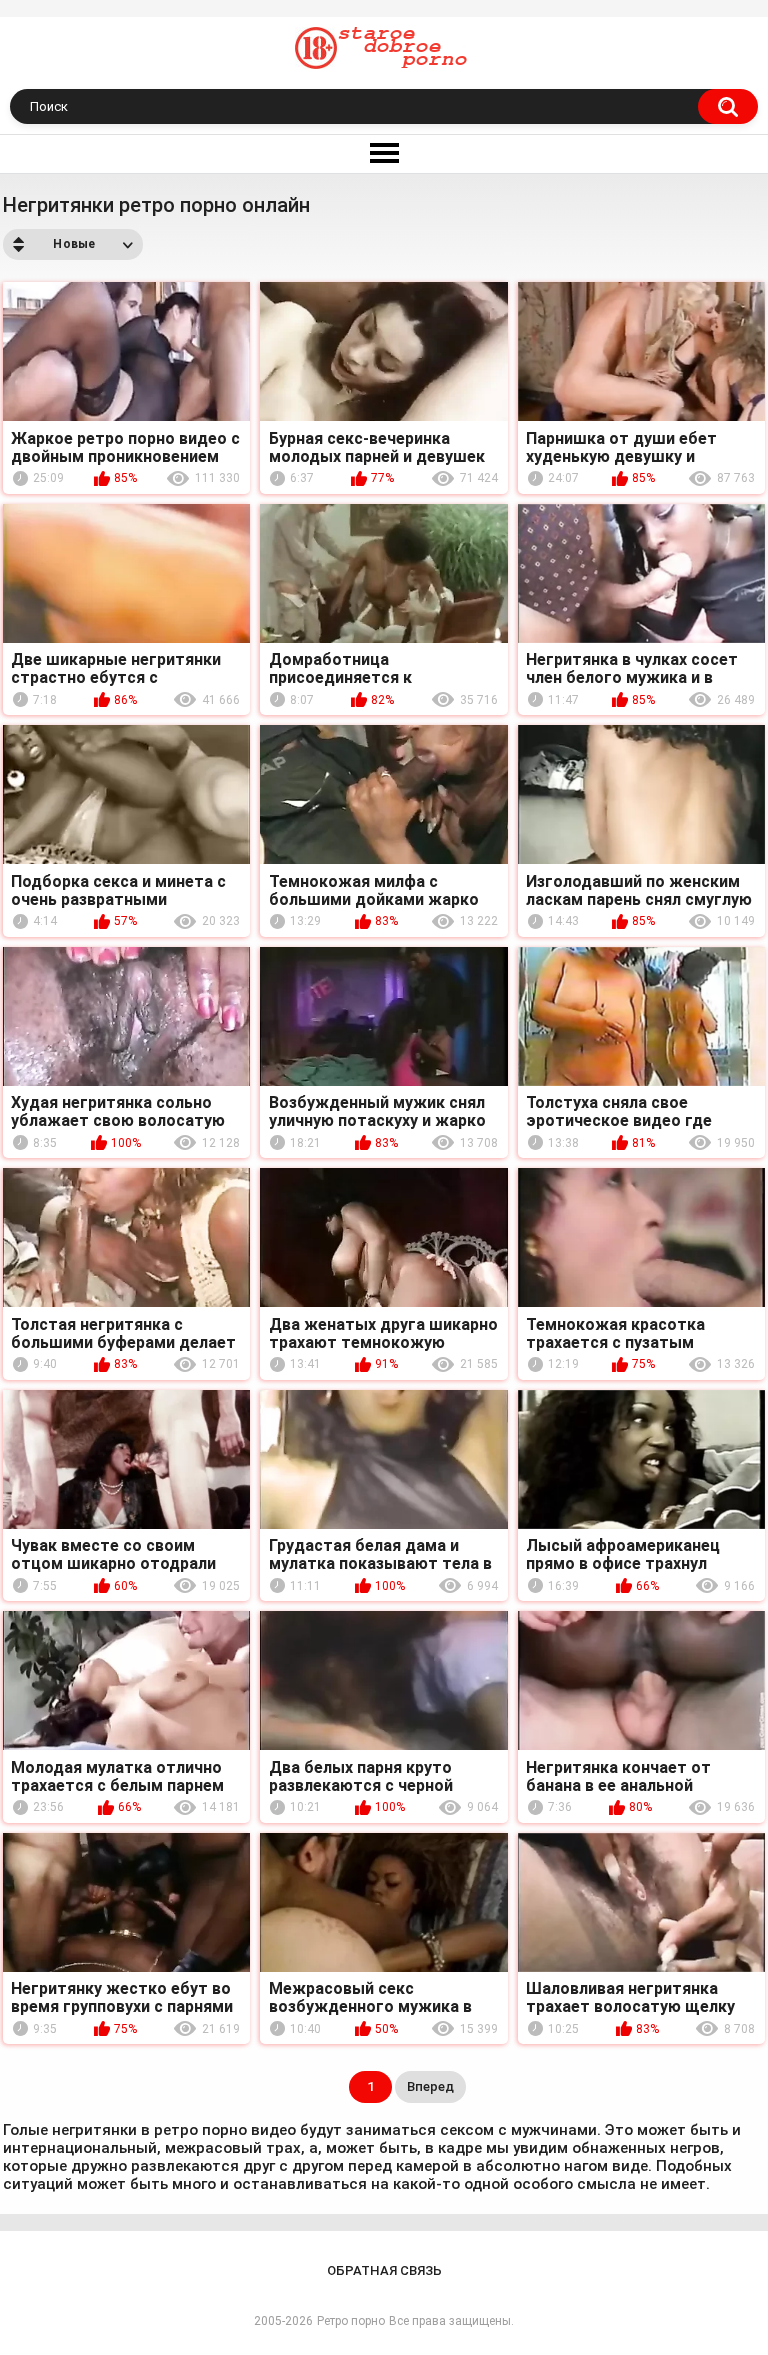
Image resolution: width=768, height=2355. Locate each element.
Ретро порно (351, 2321)
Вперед (430, 2086)
